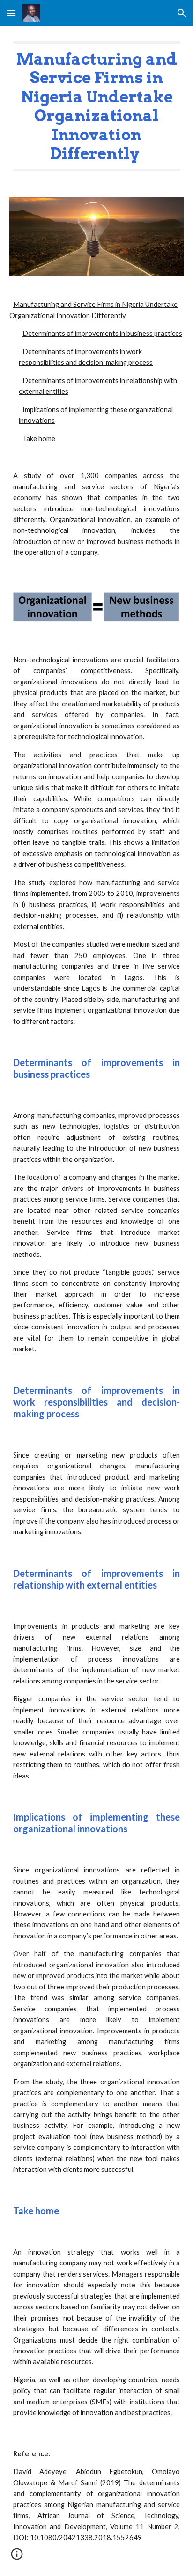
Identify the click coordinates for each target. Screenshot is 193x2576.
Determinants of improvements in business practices (102, 333)
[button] (11, 13)
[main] (96, 106)
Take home (39, 439)
